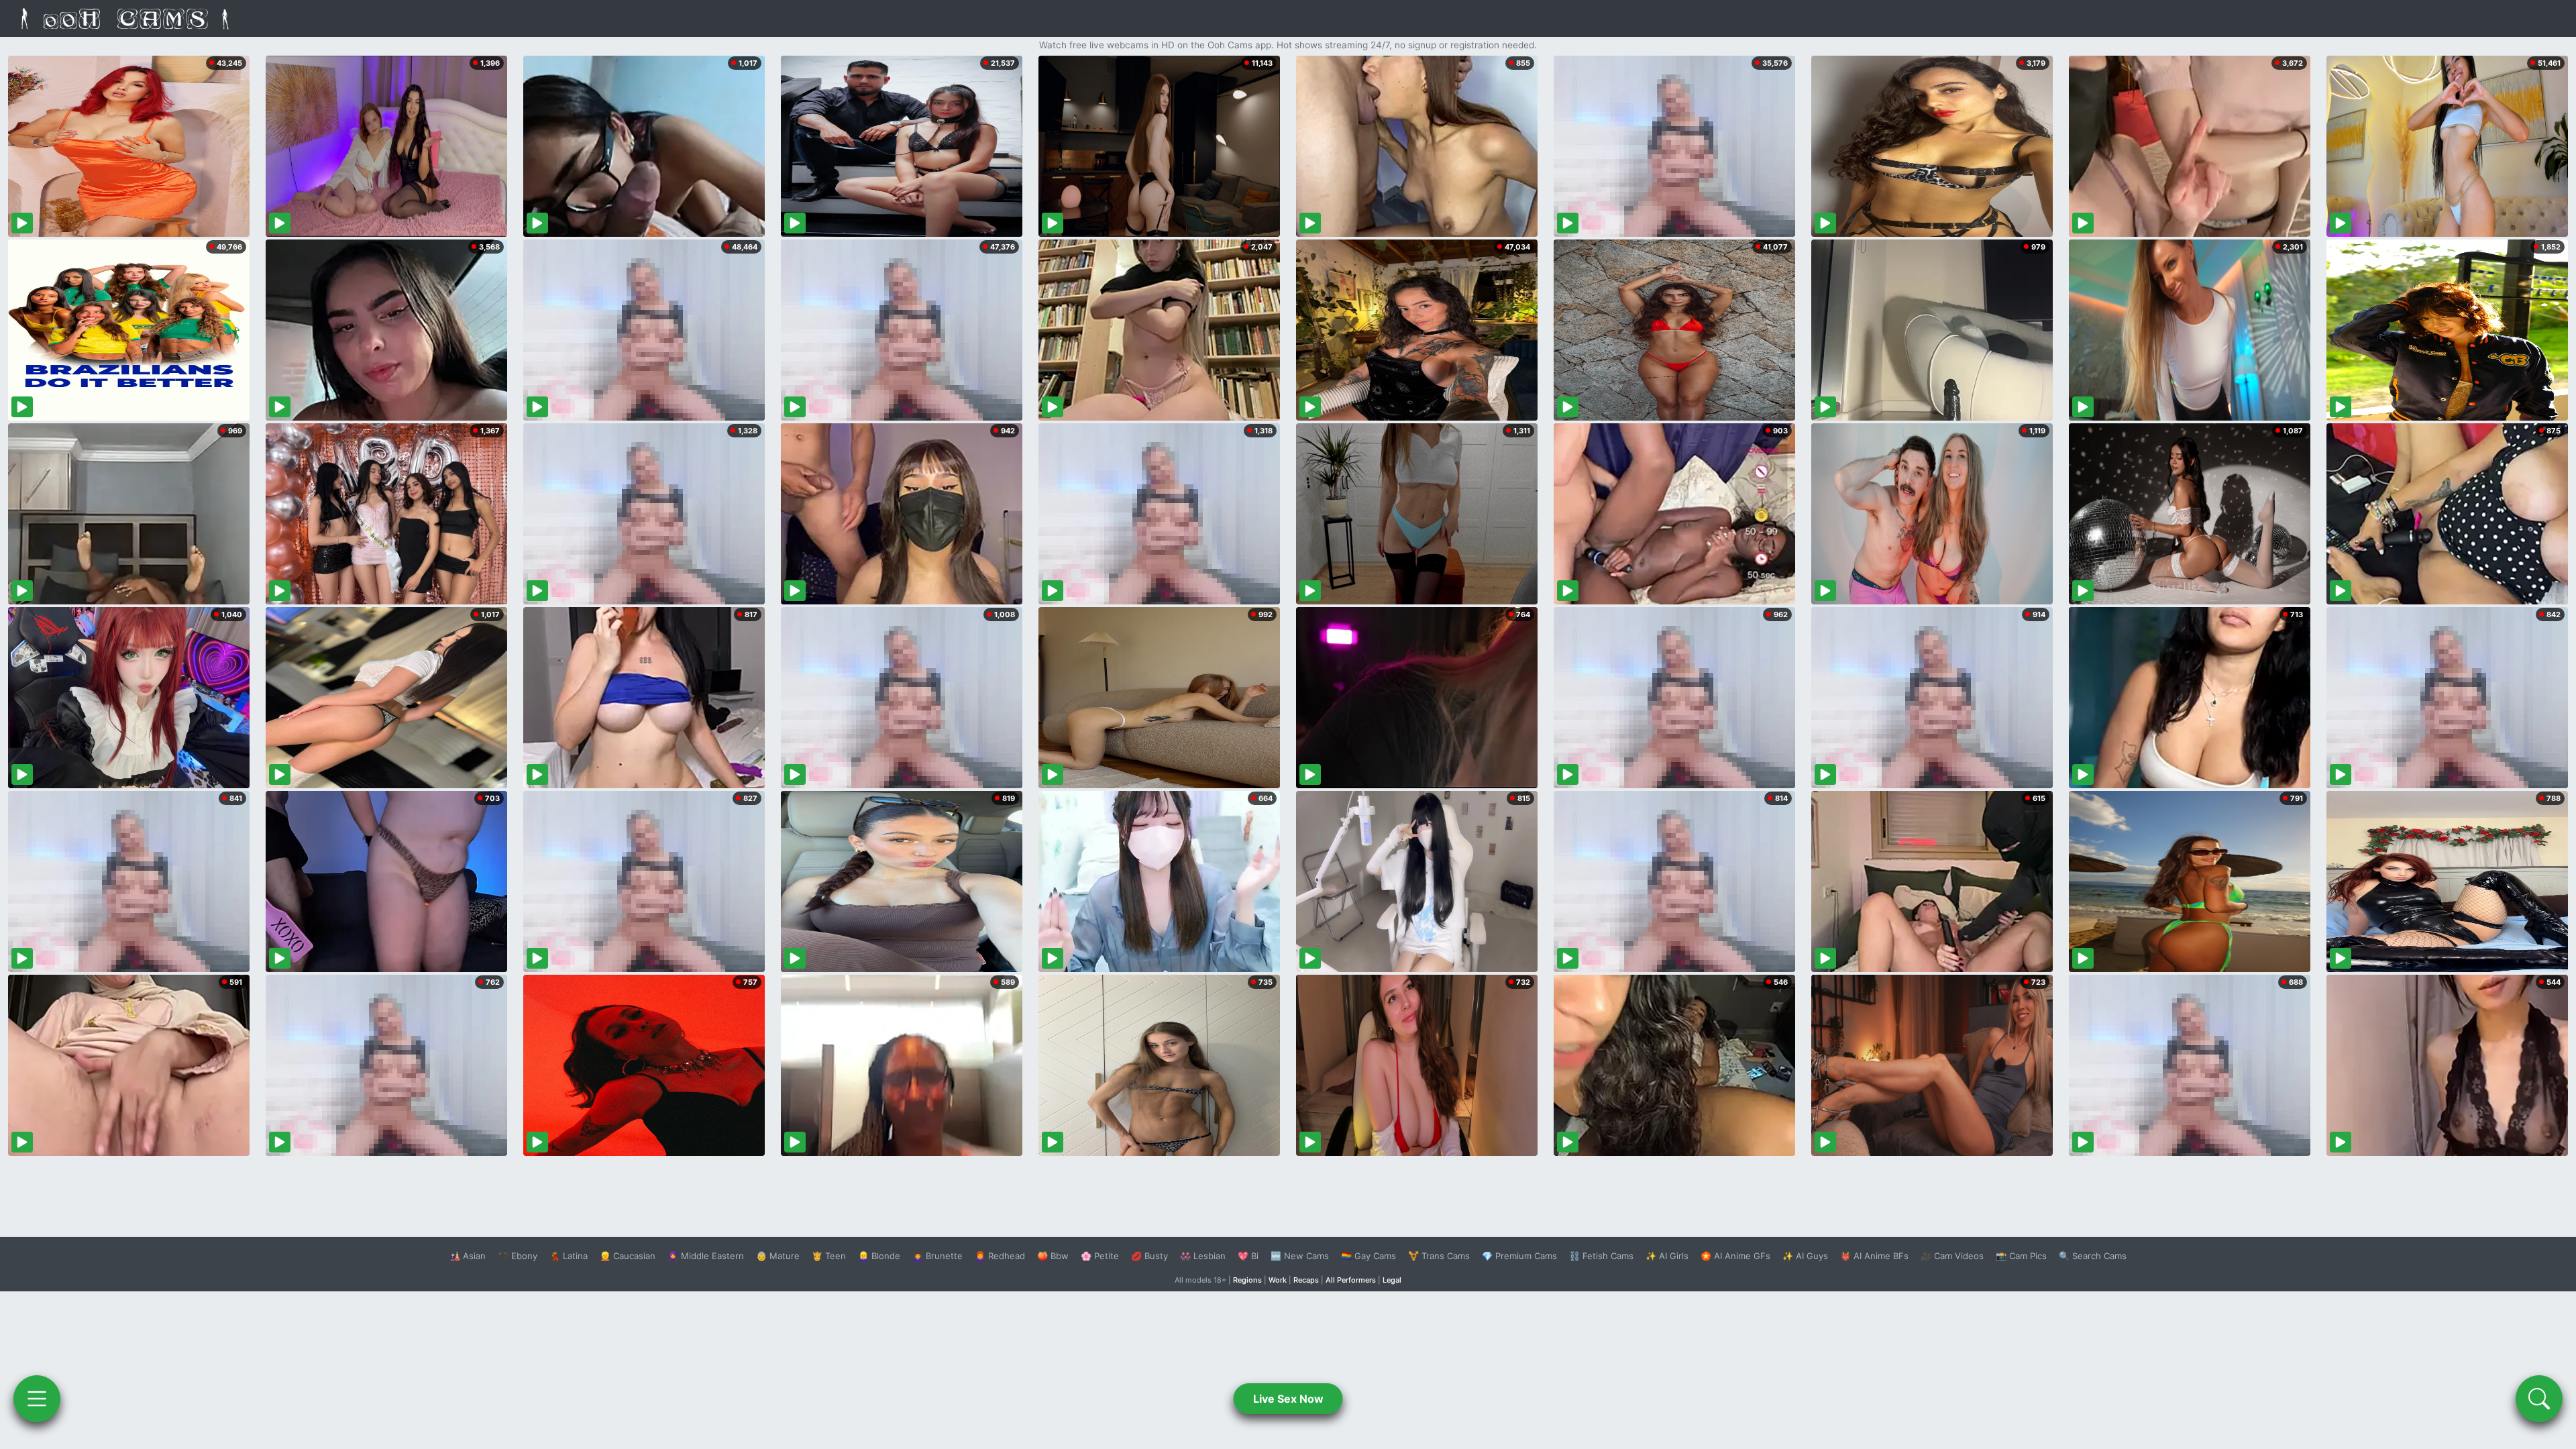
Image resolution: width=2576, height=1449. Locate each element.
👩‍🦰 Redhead (1000, 1256)
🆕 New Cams (1300, 1256)
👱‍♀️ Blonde (879, 1256)
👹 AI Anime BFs (1874, 1256)
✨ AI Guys (1805, 1256)
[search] (2539, 1399)
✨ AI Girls (1667, 1256)
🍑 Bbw (1053, 1256)
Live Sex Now (1288, 1399)
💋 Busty (1149, 1256)
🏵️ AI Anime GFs (1735, 1256)
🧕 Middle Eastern (706, 1256)
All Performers (1351, 1280)
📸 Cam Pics (2021, 1256)
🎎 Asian (468, 1256)
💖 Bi (1248, 1256)
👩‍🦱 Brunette (937, 1256)
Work (1278, 1280)
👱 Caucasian (628, 1256)
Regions (1247, 1280)
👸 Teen (829, 1256)
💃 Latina (569, 1256)
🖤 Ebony (518, 1256)
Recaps (1306, 1280)
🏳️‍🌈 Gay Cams (1368, 1256)
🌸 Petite (1100, 1256)
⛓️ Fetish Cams (1601, 1256)
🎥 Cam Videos (1952, 1256)
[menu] (37, 1399)
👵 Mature (778, 1256)
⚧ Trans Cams (1439, 1256)
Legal (1392, 1280)
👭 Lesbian (1203, 1256)
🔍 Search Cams (2093, 1256)
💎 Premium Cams (1519, 1256)
